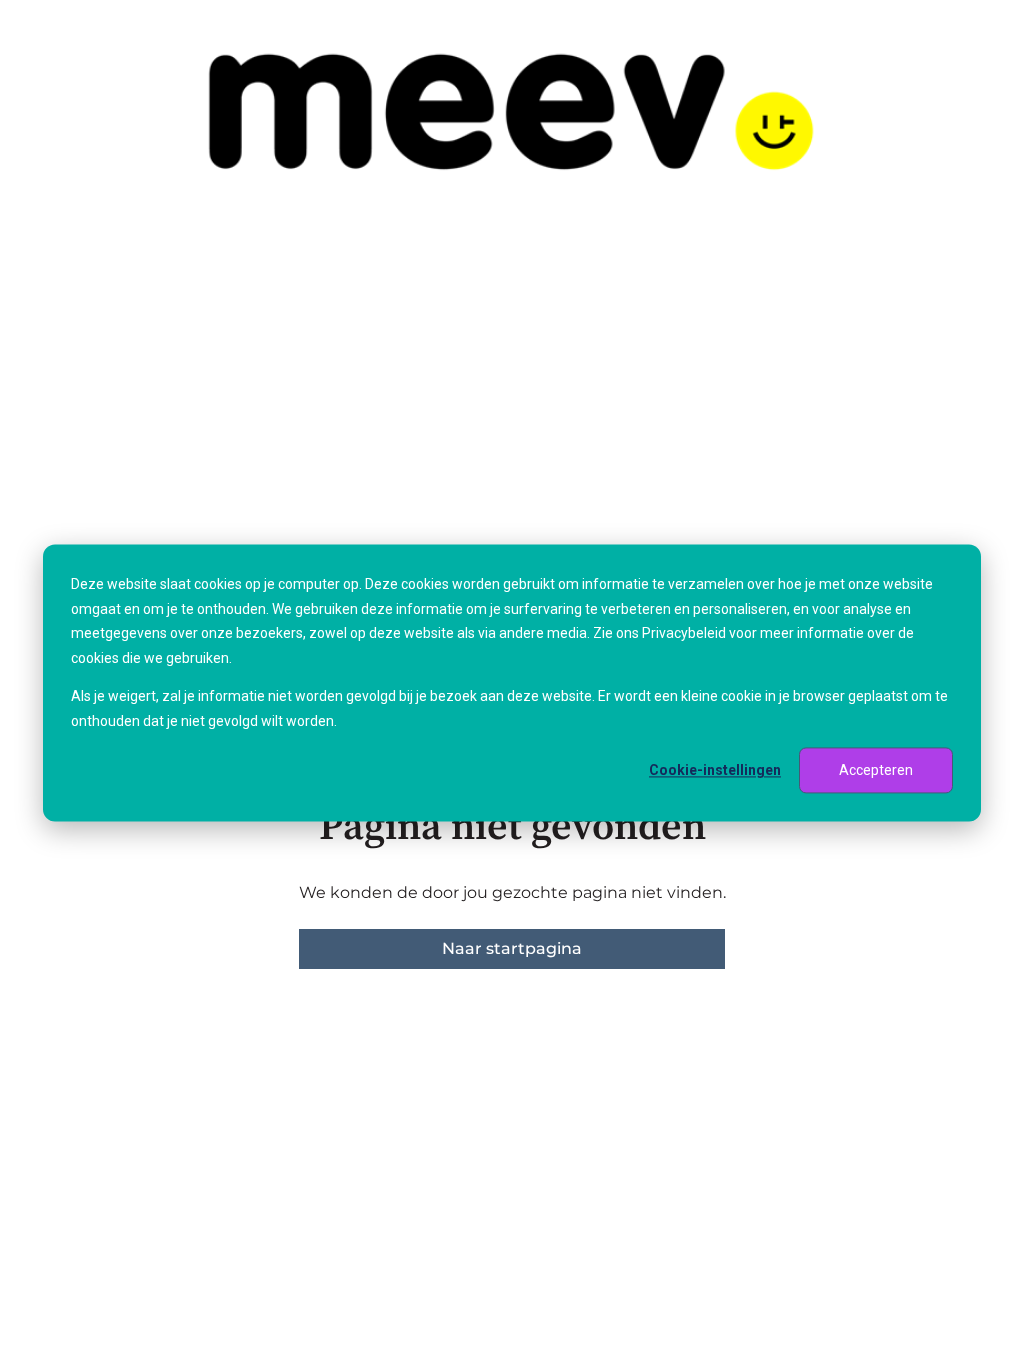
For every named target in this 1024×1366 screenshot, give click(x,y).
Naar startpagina (512, 948)
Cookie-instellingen (715, 770)
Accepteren (876, 770)
